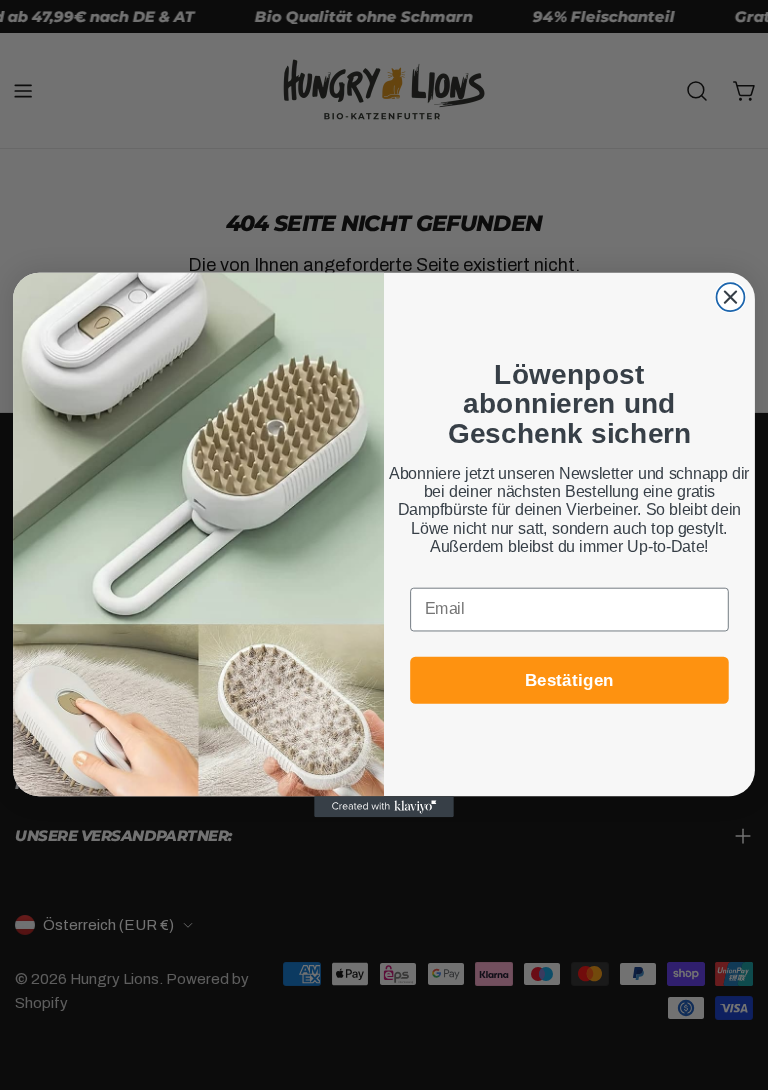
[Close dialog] (731, 297)
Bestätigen (569, 679)
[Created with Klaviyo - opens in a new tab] (384, 806)
